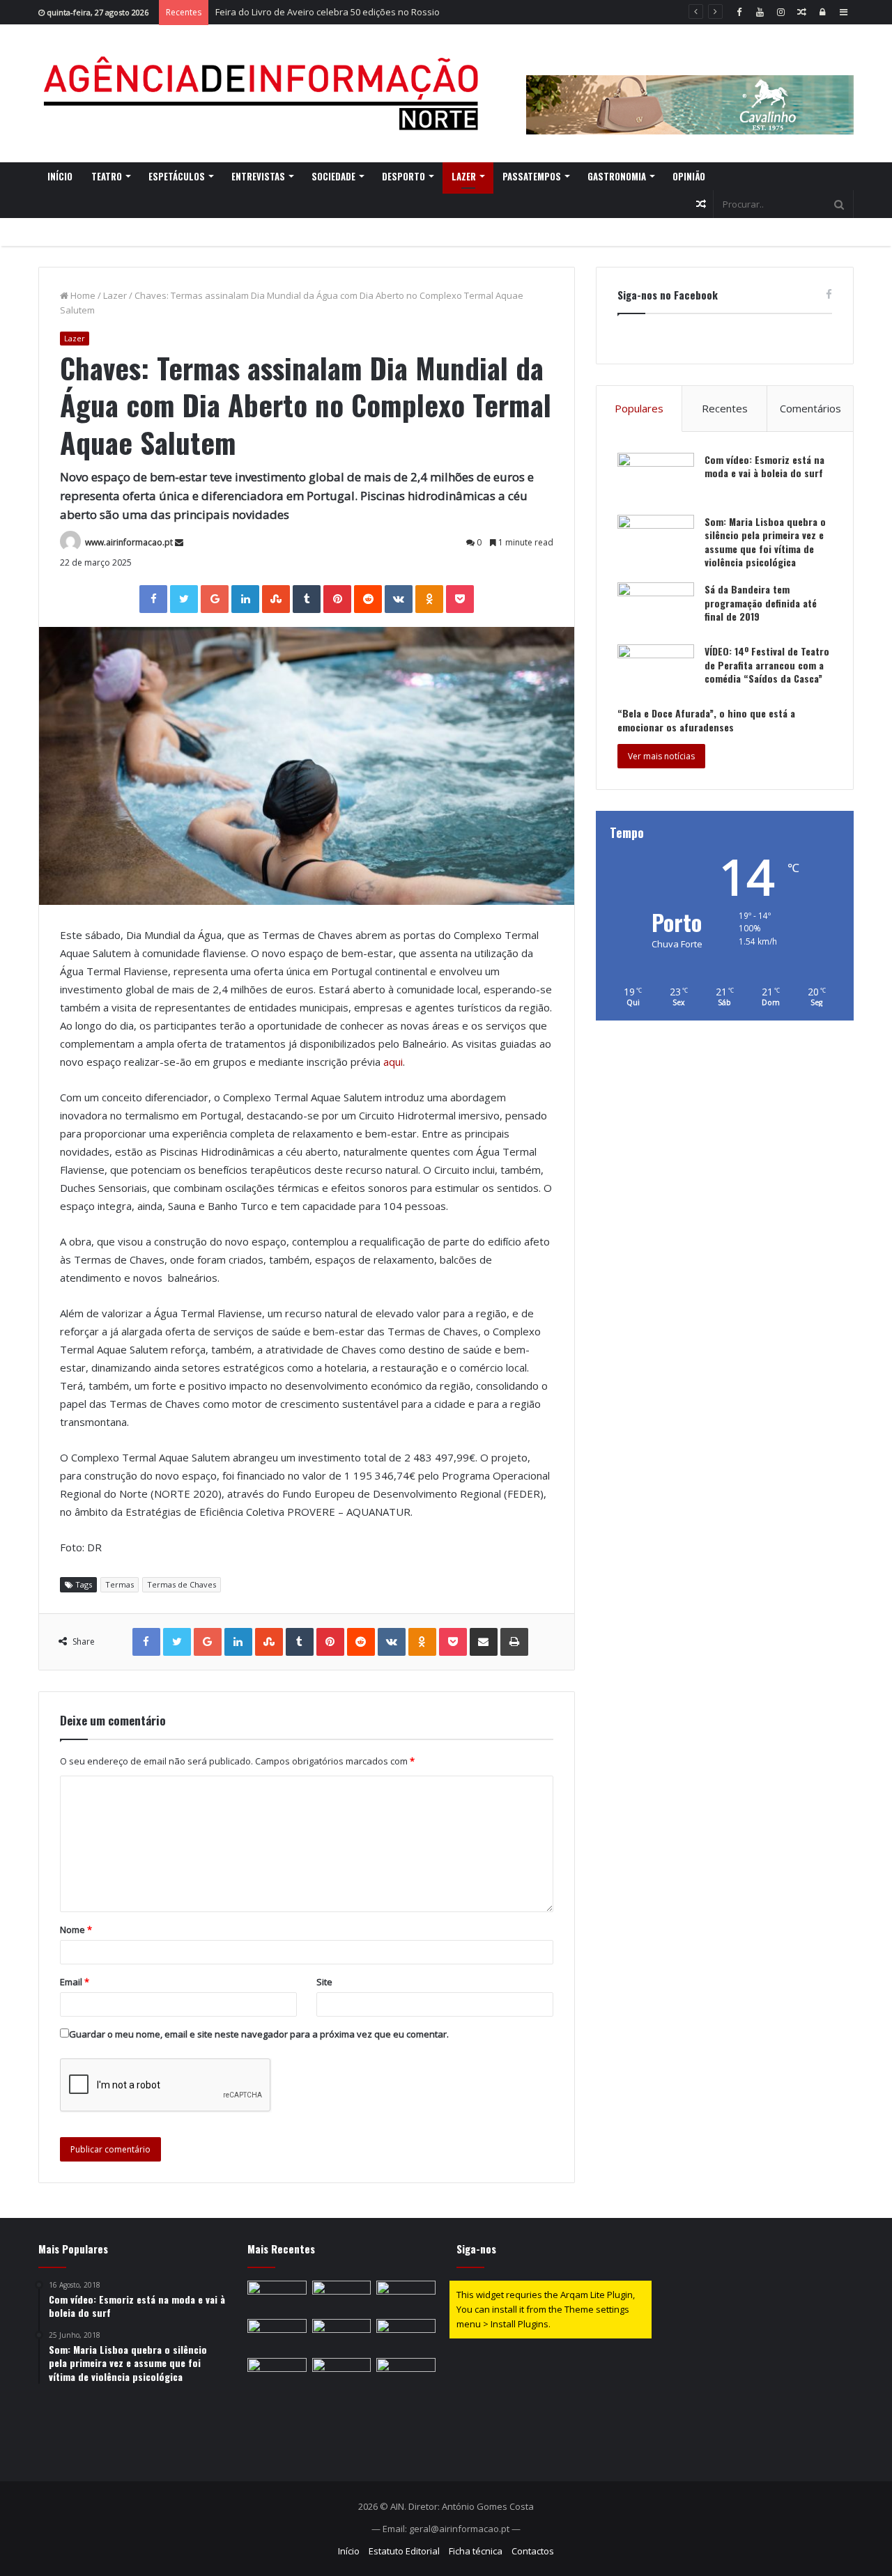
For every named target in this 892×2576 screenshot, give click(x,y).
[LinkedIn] (245, 599)
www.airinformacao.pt (129, 542)
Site (324, 1982)
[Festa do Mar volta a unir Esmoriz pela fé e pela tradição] (277, 2297)
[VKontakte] (399, 599)
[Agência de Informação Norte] (265, 93)
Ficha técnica (476, 2551)
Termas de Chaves (182, 1584)
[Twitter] (184, 599)
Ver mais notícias (661, 756)
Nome (76, 1930)
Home (82, 295)
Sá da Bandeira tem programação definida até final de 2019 (761, 603)
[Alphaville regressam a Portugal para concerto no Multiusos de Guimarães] (406, 2375)
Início (60, 176)
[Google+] (215, 599)
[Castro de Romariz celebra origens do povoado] (277, 2336)
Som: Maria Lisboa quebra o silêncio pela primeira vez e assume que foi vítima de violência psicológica (765, 542)
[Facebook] (739, 12)
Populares (639, 408)
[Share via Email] (484, 1642)
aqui (393, 1062)
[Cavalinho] (690, 86)
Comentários (810, 408)
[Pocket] (460, 599)
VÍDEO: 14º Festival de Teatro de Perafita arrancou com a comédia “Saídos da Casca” (767, 665)
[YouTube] (760, 12)
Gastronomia (617, 176)
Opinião (689, 176)
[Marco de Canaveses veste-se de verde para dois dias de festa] (406, 2336)
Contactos (533, 2551)
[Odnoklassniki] (429, 599)
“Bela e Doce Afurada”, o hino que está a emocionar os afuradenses (706, 720)
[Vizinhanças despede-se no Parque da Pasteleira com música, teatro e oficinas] (342, 2297)
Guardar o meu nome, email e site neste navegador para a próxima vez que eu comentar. (259, 2034)
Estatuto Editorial (404, 2551)
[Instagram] (780, 12)
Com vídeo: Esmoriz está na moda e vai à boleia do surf (764, 466)
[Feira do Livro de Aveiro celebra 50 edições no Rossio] (406, 2297)
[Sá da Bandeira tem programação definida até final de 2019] (656, 608)
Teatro (107, 176)
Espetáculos (177, 176)
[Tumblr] (307, 599)
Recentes (725, 408)
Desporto (403, 176)
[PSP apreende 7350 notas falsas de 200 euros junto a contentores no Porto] (342, 2375)
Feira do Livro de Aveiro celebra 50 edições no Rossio (328, 12)
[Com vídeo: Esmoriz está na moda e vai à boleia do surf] (656, 479)
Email (75, 1982)
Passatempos (532, 176)
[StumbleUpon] (276, 599)
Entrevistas (258, 176)
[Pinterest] (337, 599)
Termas (120, 1584)
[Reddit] (368, 599)
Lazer (464, 176)
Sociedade (333, 176)
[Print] (514, 1642)
